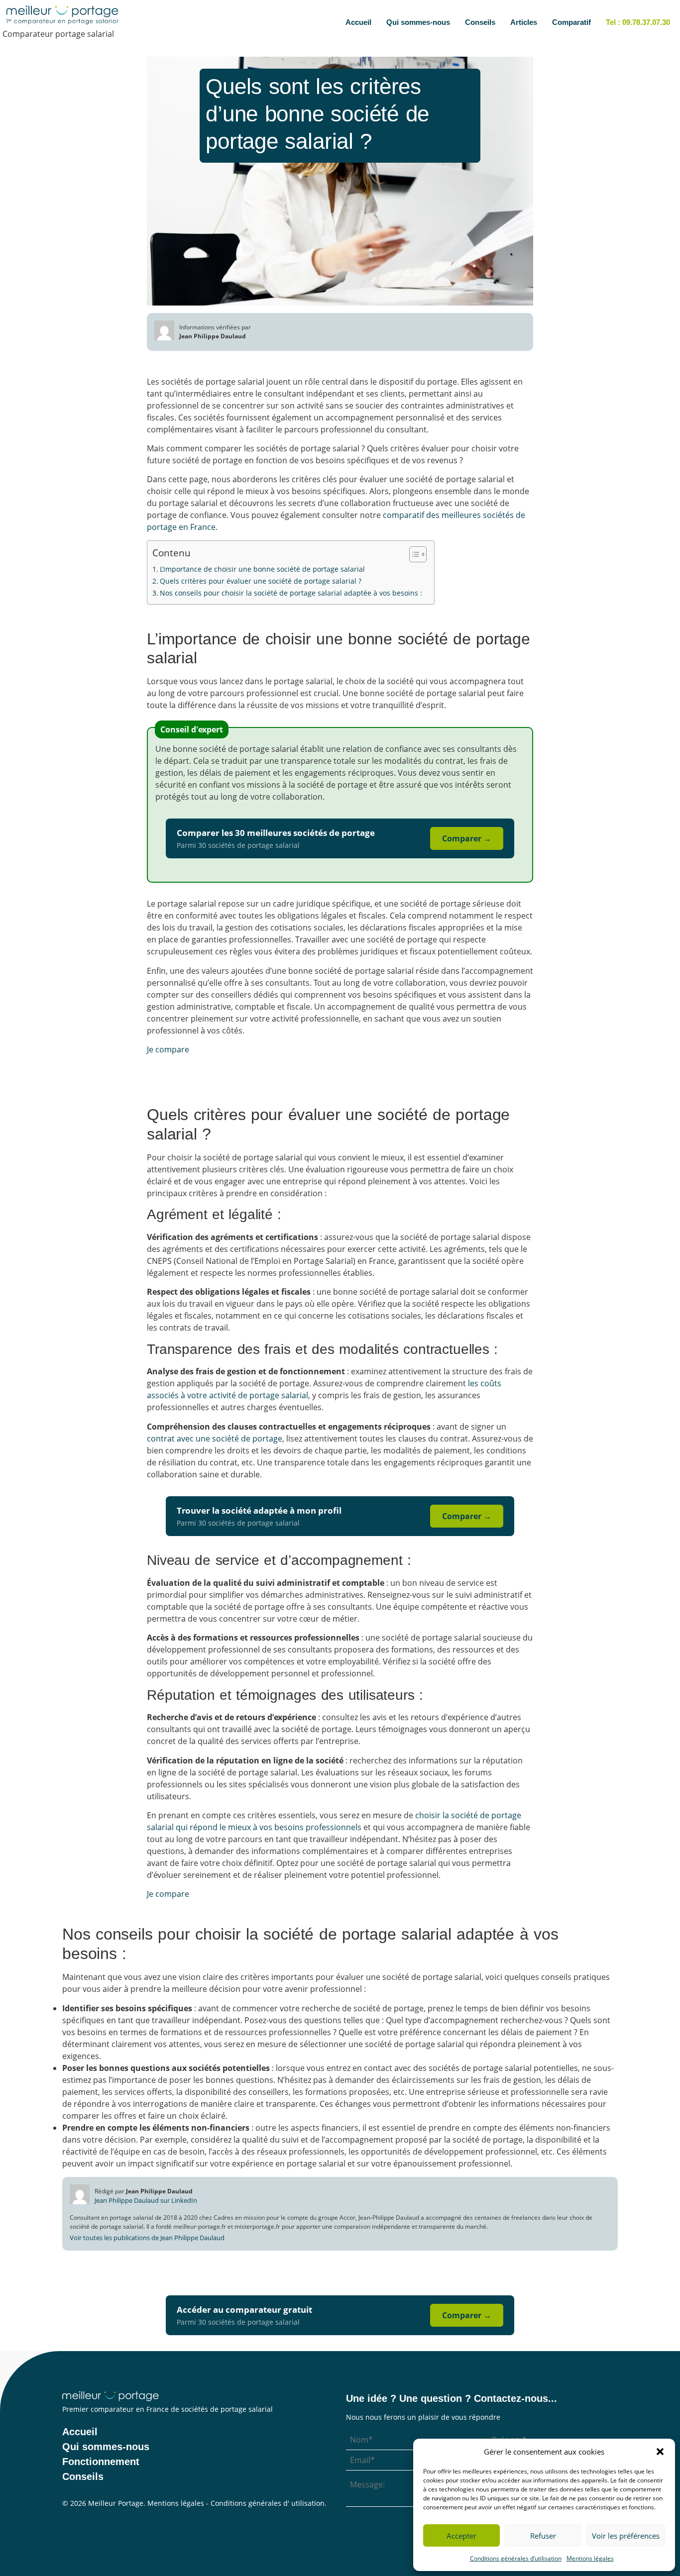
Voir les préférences (626, 2536)
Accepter (461, 2536)
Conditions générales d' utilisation (268, 2503)
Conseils (480, 22)
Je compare (168, 1049)
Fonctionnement (101, 2462)
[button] (660, 2452)
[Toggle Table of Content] (413, 554)
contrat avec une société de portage (215, 1439)
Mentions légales (590, 2558)
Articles (524, 22)
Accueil (358, 22)
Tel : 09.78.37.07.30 (638, 22)
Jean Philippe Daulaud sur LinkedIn (146, 2200)
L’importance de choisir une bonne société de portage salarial (262, 569)
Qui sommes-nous (418, 22)
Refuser (543, 2536)
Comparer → (467, 838)
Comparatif (571, 22)
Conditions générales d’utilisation (516, 2558)
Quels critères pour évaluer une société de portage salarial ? (261, 581)
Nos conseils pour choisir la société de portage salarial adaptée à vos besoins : (292, 593)
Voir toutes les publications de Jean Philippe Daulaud (147, 2238)
